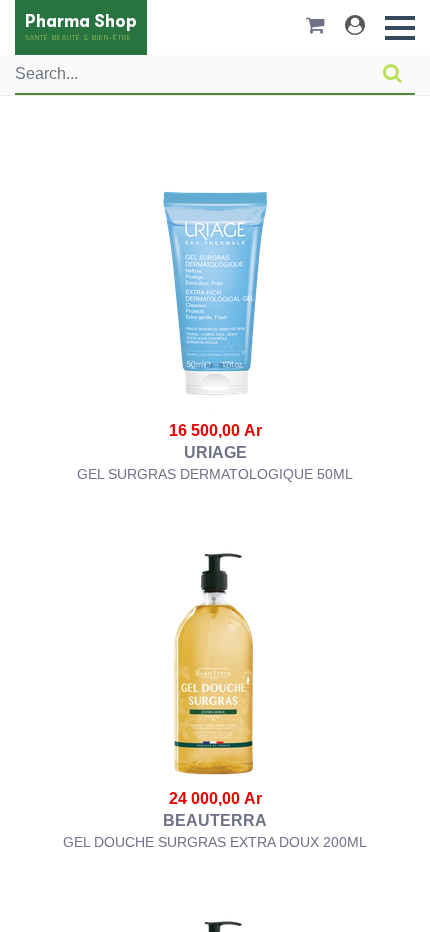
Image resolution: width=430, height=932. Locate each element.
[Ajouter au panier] (215, 295)
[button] (400, 28)
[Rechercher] (392, 74)
